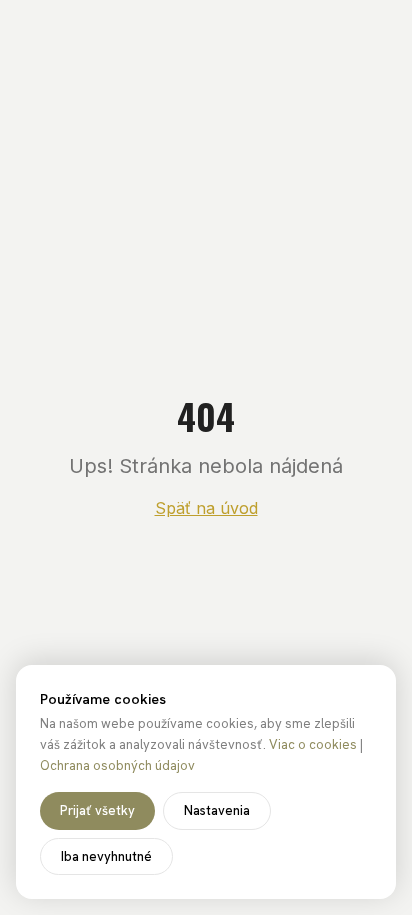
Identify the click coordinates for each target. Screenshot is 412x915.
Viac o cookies (313, 744)
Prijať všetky (97, 810)
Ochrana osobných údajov (117, 765)
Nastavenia (217, 810)
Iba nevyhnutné (106, 856)
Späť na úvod (206, 508)
